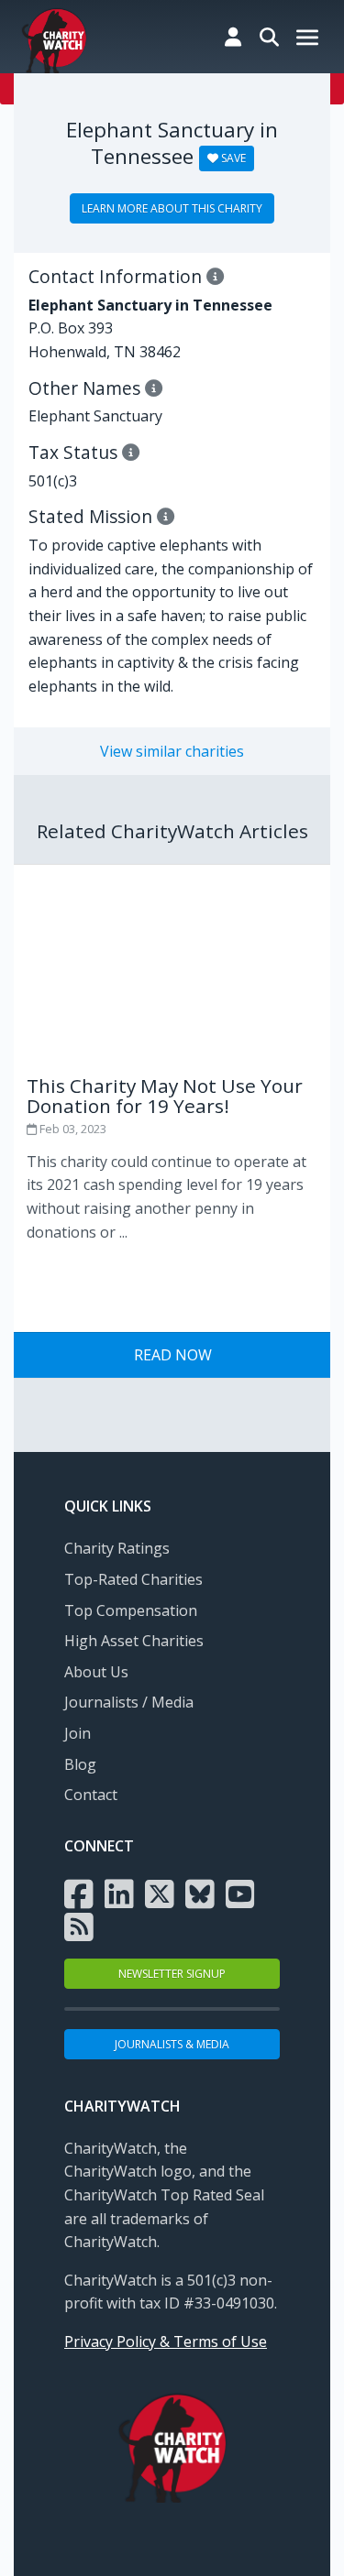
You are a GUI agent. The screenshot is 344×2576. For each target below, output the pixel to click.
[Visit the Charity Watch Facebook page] (79, 1893)
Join (78, 1733)
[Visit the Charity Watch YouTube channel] (240, 1893)
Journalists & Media (172, 2044)
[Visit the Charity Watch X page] (160, 1893)
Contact (91, 1795)
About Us (96, 1672)
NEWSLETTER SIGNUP (172, 1974)
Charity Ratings (117, 1548)
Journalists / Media (129, 1702)
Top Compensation (131, 1610)
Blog (80, 1764)
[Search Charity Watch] (269, 37)
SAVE (232, 158)
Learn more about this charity (172, 208)
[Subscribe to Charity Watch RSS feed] (79, 1926)
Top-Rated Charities (133, 1579)
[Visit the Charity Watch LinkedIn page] (119, 1893)
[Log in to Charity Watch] (233, 37)
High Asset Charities (134, 1641)
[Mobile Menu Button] (307, 39)
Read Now (173, 1355)
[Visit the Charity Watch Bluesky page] (200, 1893)
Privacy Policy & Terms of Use (166, 2341)
